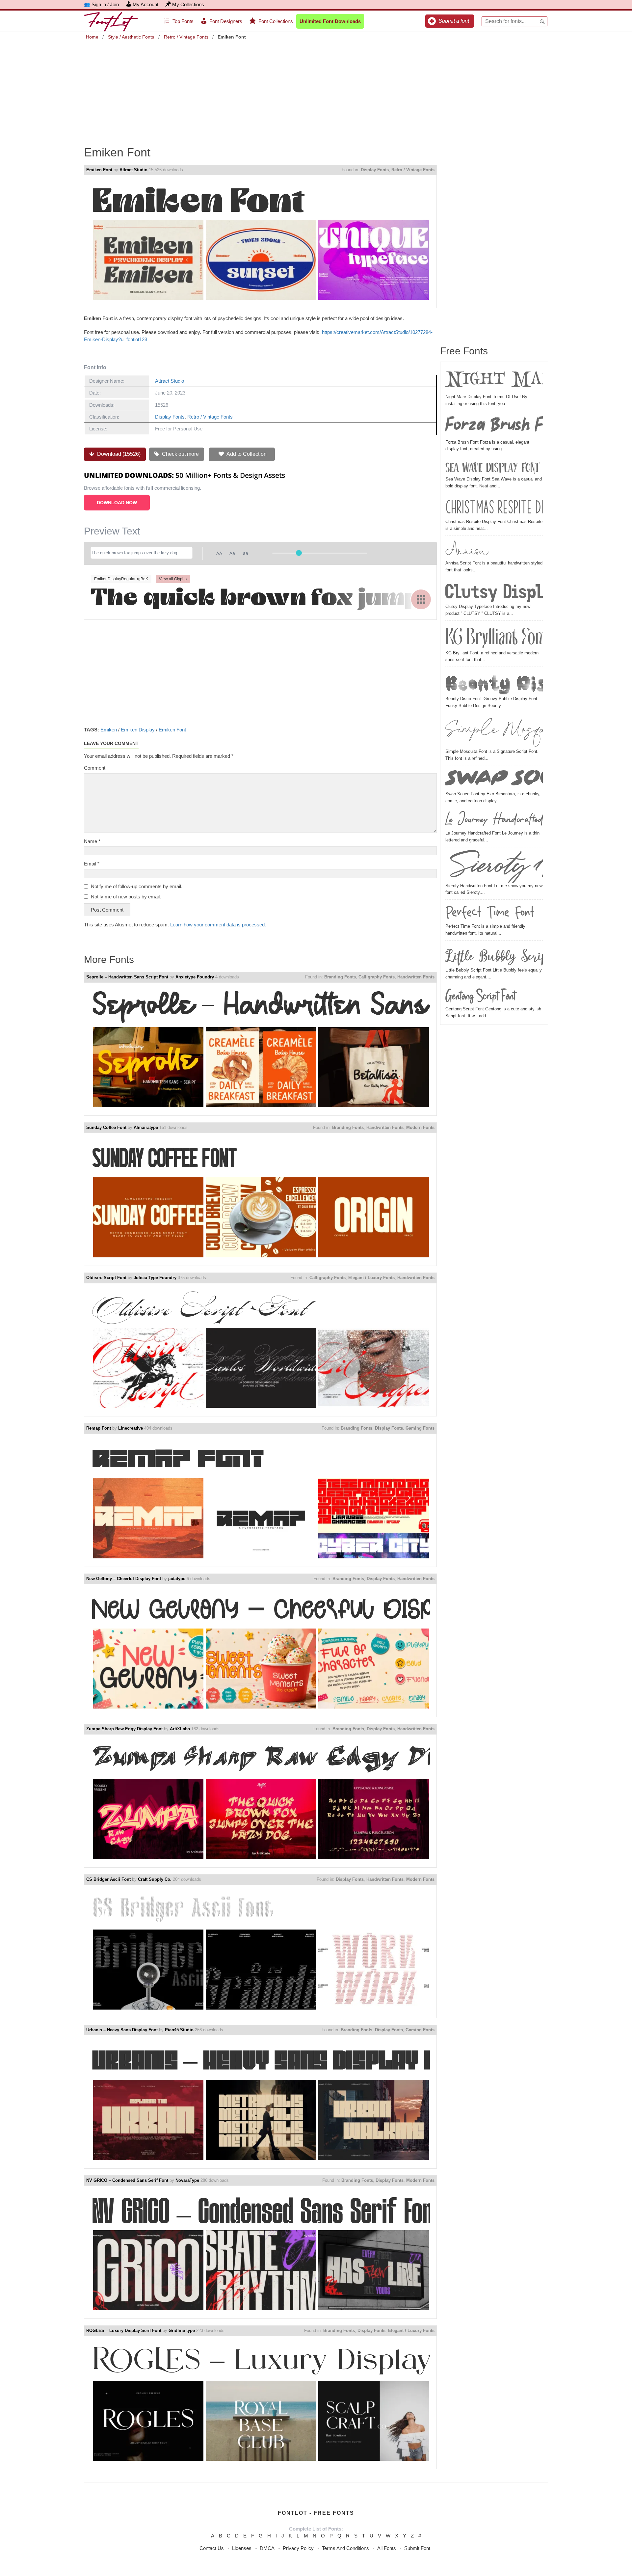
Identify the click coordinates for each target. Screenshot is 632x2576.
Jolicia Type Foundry (155, 1278)
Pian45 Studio (179, 2030)
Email (92, 864)
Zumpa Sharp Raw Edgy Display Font (124, 1729)
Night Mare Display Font (494, 380)
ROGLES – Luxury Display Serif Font (124, 2330)
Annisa (467, 549)
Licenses (242, 2548)
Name (92, 841)
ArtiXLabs (180, 1729)
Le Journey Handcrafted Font (494, 820)
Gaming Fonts (420, 1428)
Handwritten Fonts (416, 977)
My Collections (188, 4)
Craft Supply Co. (155, 1879)
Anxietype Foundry (195, 977)
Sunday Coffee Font (106, 1127)
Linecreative (131, 1428)
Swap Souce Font (494, 779)
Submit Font (417, 2548)
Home (92, 37)
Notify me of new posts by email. (126, 897)
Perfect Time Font (490, 913)
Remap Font (99, 1428)
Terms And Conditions (345, 2548)
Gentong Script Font (480, 996)
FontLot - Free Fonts (316, 2513)
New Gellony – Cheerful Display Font (124, 1579)
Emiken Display (138, 730)
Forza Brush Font (494, 426)
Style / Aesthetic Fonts (131, 37)
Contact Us (212, 2548)
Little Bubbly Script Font (494, 955)
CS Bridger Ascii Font (108, 1879)
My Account (145, 4)
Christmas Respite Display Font (494, 507)
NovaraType (187, 2180)
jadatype (177, 1579)
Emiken (109, 730)
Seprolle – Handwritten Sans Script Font (127, 977)
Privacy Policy (298, 2548)
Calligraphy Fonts (377, 977)
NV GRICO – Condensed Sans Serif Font (127, 2180)
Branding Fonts (340, 977)
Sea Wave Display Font (492, 467)
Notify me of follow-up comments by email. (137, 886)
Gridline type (182, 2330)
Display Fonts (375, 170)
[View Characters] (421, 599)
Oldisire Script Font (106, 1278)
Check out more (180, 454)
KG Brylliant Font (494, 636)
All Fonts (387, 2548)
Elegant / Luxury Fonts (371, 1278)
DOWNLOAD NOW (117, 503)
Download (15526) (118, 454)
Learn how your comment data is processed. (218, 925)
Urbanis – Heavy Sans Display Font (122, 2030)
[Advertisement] (316, 88)
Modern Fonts (420, 1127)
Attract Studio (133, 170)
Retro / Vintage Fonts (186, 37)
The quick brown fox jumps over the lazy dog (260, 599)
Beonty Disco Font (494, 682)
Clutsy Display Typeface (494, 591)
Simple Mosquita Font (494, 732)
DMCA (267, 2548)
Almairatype (146, 1127)
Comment (95, 768)
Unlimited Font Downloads (330, 21)
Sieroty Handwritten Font (494, 866)
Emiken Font (99, 170)
